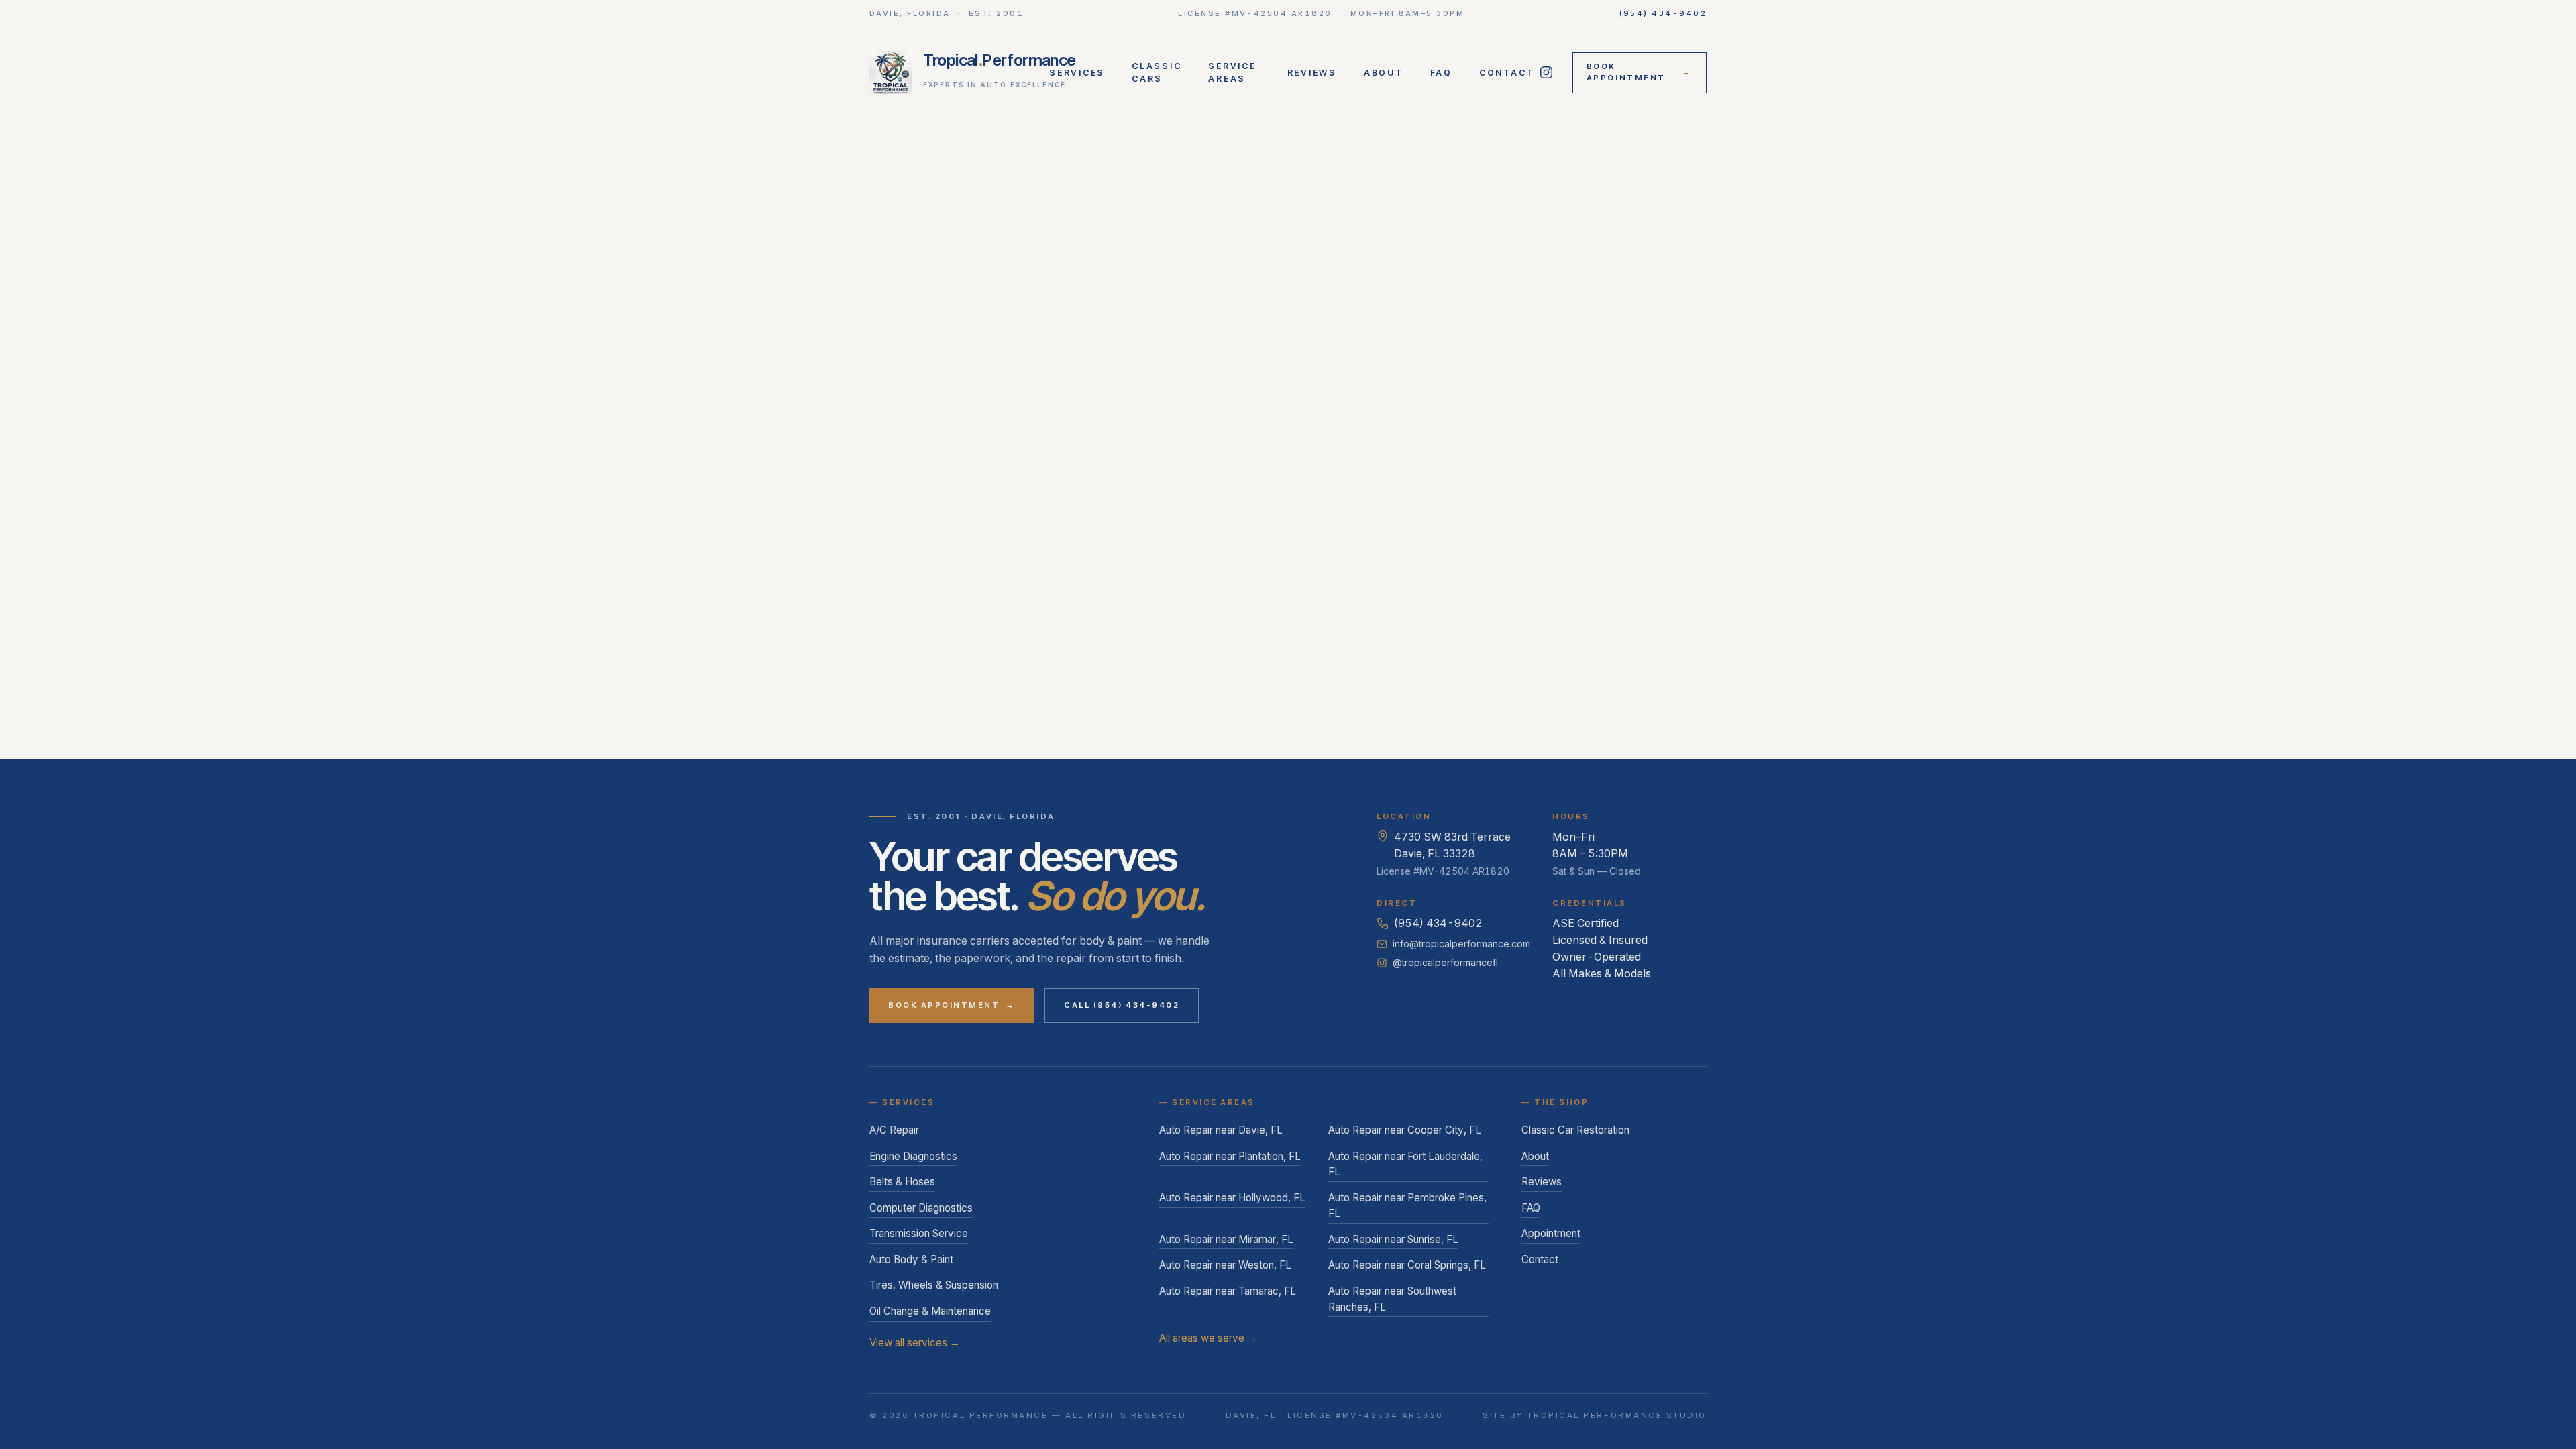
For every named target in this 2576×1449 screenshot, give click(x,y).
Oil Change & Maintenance (930, 1311)
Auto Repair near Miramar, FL (1226, 1239)
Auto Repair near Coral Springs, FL (1407, 1265)
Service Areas (1232, 72)
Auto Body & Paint (911, 1259)
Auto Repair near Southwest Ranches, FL (1392, 1299)
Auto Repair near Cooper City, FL (1405, 1130)
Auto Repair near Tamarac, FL (1228, 1291)
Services (1077, 73)
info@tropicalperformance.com (1461, 944)
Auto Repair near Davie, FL (1221, 1130)
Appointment (1551, 1233)
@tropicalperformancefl (1445, 962)
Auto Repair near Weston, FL (1225, 1265)
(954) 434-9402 (1663, 13)
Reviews (1312, 73)
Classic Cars (1157, 72)
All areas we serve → (1208, 1338)
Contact (1507, 73)
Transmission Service (919, 1233)
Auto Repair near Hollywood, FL (1232, 1198)
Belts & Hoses (902, 1182)
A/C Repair (894, 1130)
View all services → (915, 1343)
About (1384, 73)
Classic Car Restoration (1575, 1130)
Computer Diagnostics (921, 1208)
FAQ (1441, 73)
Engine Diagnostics (913, 1156)
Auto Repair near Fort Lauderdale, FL (1405, 1164)
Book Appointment (1640, 72)
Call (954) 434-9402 (1122, 1005)
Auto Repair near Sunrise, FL (1393, 1239)
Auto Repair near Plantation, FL (1230, 1156)
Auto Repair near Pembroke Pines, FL (1407, 1206)
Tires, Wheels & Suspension (934, 1285)
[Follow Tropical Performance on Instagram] (1547, 72)
